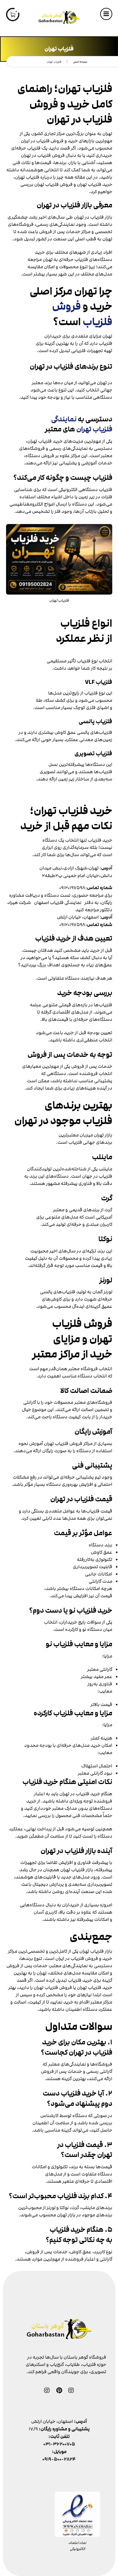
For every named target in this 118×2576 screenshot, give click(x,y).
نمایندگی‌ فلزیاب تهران (82, 424)
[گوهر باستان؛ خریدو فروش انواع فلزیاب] (59, 18)
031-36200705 (59, 2444)
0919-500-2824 (59, 2459)
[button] (106, 14)
